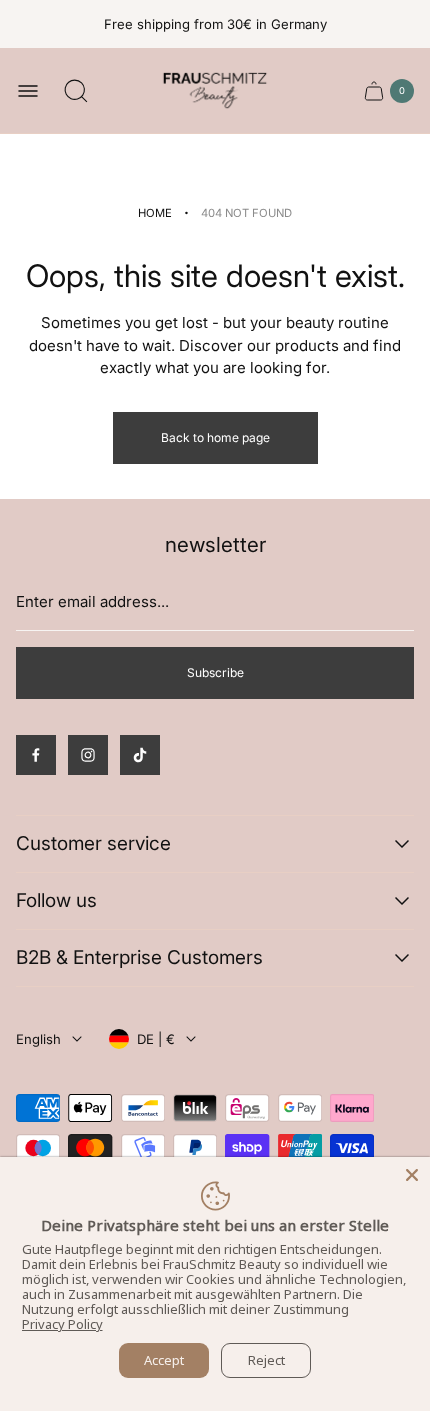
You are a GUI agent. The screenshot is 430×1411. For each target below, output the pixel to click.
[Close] (412, 1175)
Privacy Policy (62, 1324)
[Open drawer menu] (28, 91)
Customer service (93, 843)
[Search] (76, 91)
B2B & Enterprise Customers (139, 957)
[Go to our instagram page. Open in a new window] (88, 755)
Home (155, 213)
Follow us (56, 900)
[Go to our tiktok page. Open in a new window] (140, 755)
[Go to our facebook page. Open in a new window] (36, 755)
